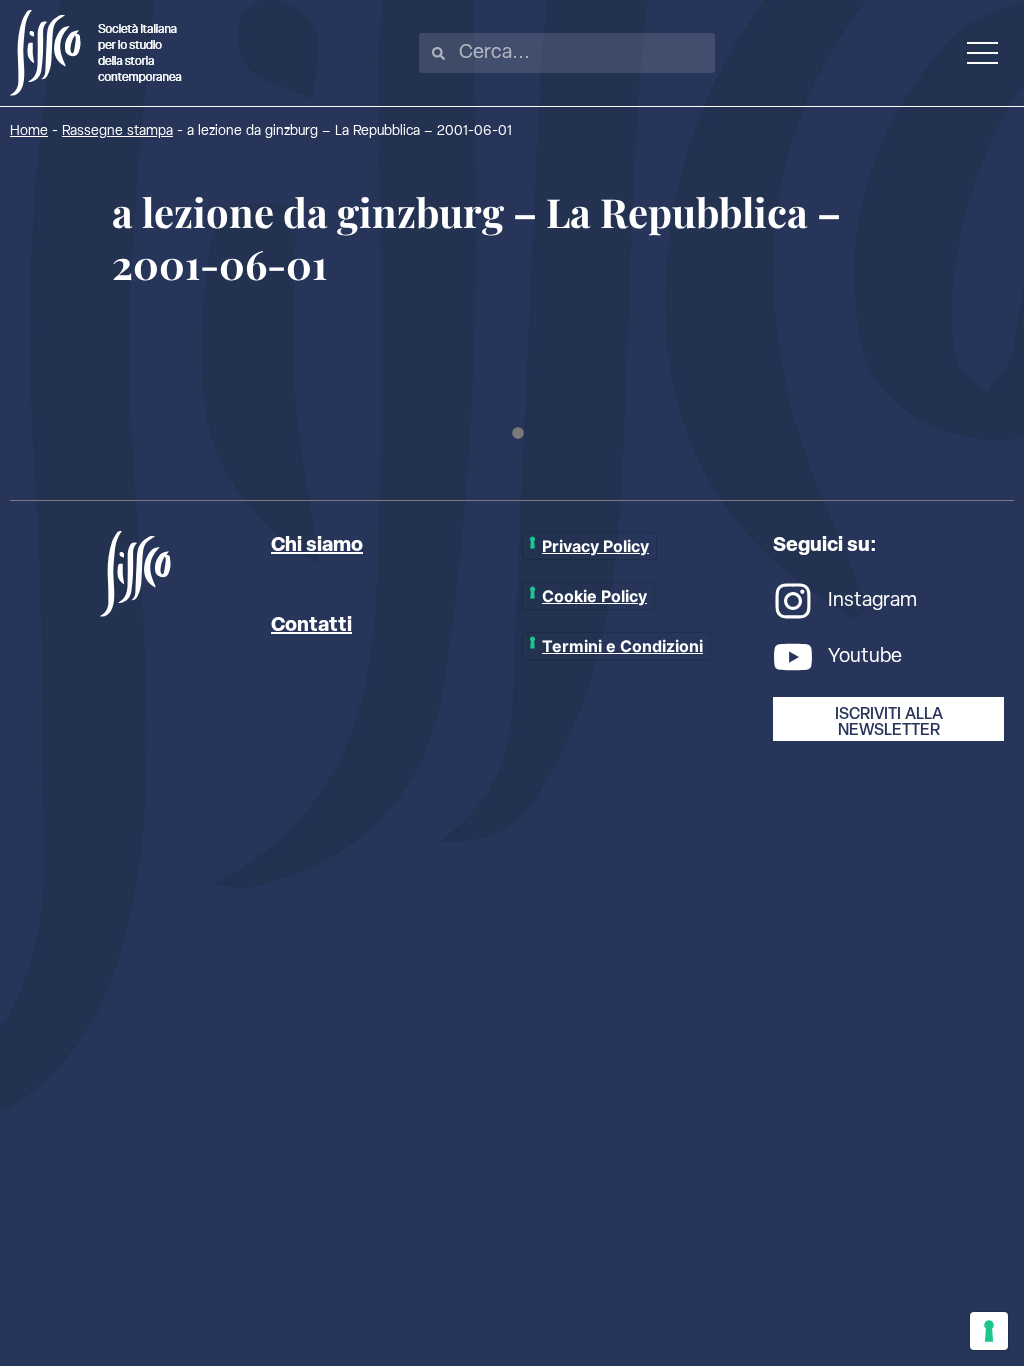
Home (29, 131)
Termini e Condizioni (622, 646)
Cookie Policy (594, 596)
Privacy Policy (595, 546)
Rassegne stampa (117, 131)
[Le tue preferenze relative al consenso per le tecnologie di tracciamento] (989, 1331)
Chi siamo (317, 546)
